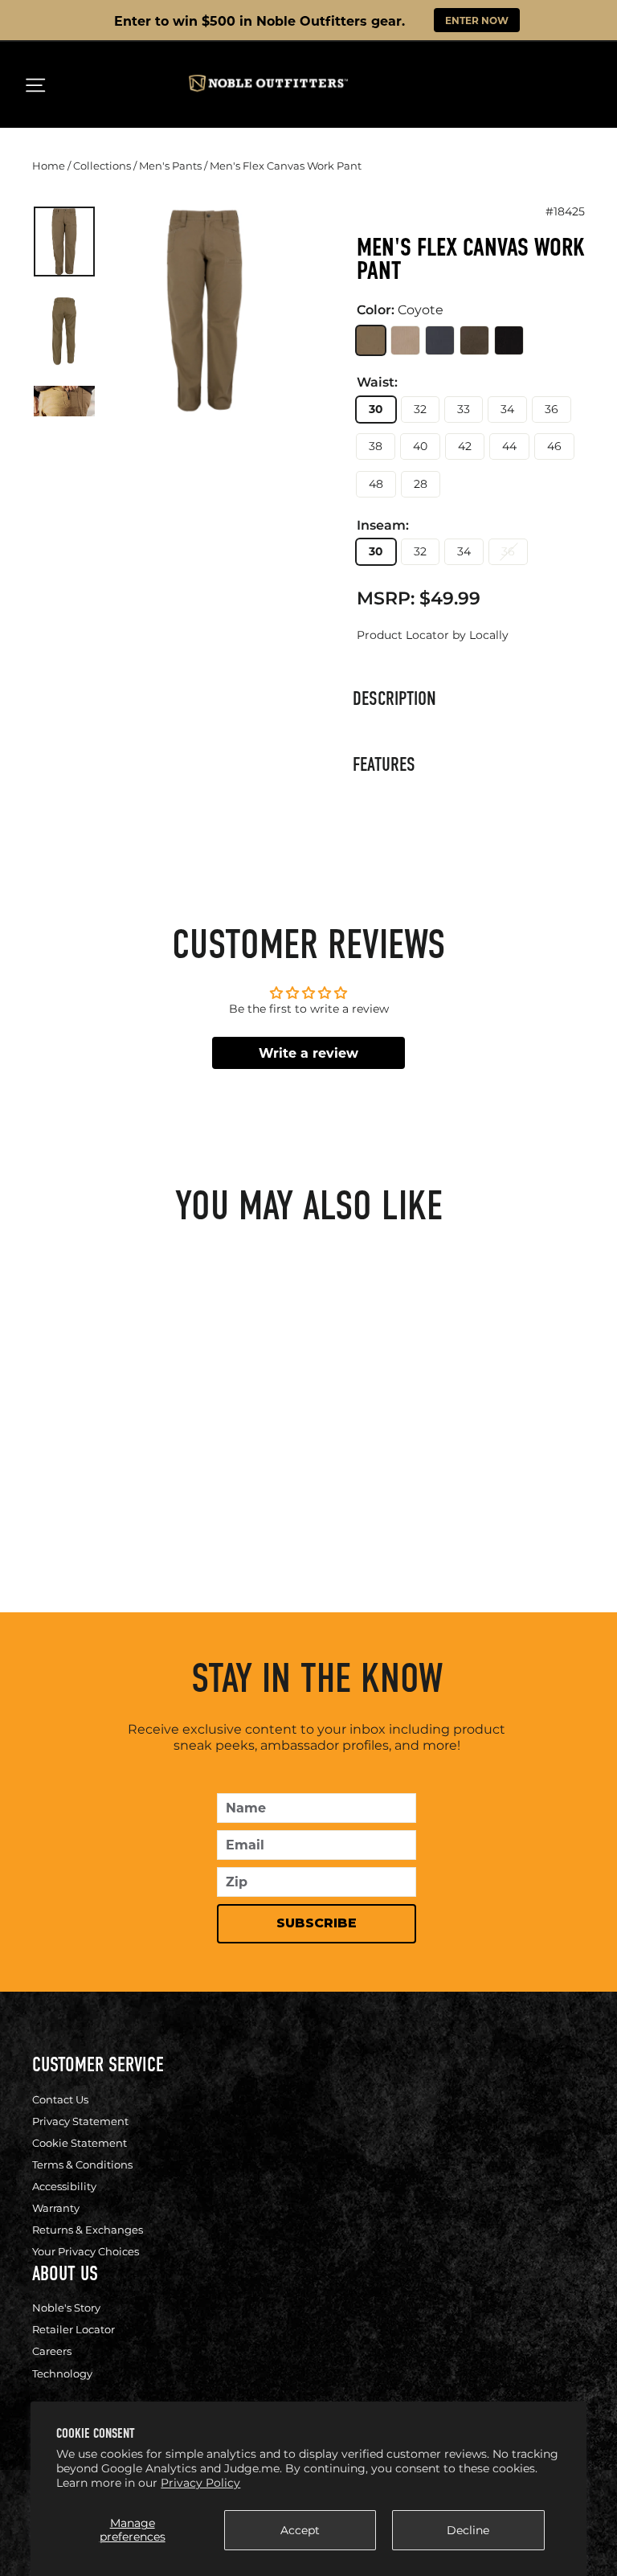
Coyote (371, 340)
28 (421, 484)
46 (554, 446)
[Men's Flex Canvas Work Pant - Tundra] (127, 1466)
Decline (468, 2530)
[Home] (268, 88)
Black (509, 340)
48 (376, 484)
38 (376, 446)
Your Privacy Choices (86, 2251)
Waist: (377, 383)
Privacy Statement (80, 2121)
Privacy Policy (200, 2483)
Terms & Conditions (82, 2164)
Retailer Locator (74, 2329)
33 (464, 409)
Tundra (474, 340)
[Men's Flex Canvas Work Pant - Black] (153, 1466)
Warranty (56, 2208)
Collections (102, 166)
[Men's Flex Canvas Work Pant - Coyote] (47, 1466)
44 (509, 446)
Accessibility (64, 2186)
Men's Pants (170, 166)
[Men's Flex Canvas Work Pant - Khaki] (74, 1466)
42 (465, 446)
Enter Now (477, 20)
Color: (400, 310)
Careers (52, 2351)
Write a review (308, 1053)
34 (507, 409)
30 (376, 409)
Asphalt (440, 340)
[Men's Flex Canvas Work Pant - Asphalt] (100, 1466)
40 (420, 446)
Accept (300, 2530)
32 (420, 409)
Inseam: (383, 526)
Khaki (405, 340)
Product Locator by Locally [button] (433, 635)
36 (552, 409)
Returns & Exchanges (88, 2230)
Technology (62, 2373)
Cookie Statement (80, 2143)
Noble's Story (66, 2308)
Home (49, 166)
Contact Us (60, 2099)
